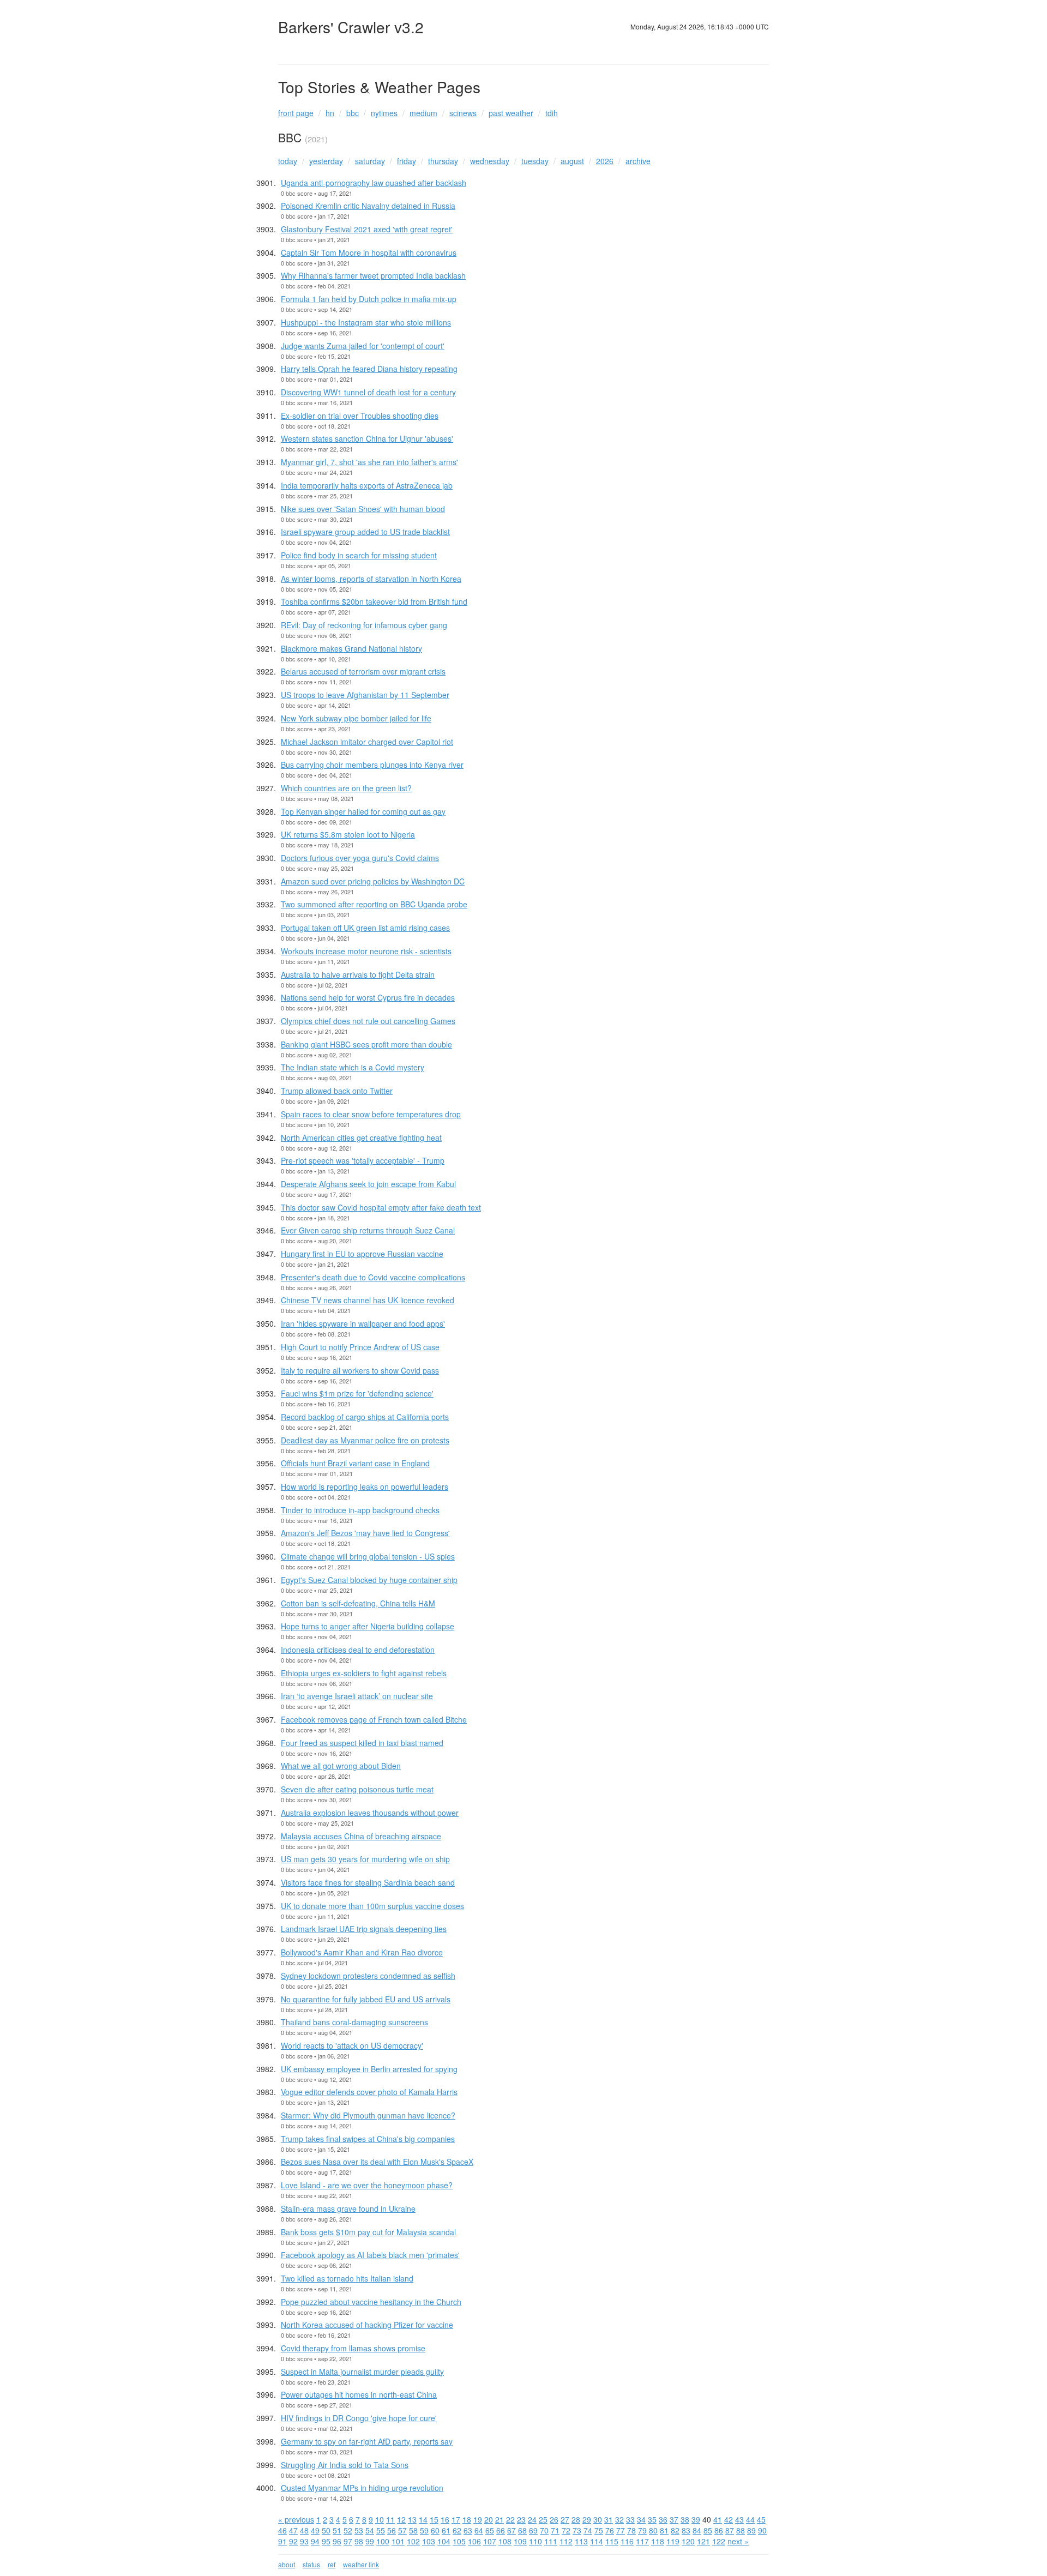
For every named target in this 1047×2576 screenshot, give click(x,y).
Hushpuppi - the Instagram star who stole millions (366, 322)
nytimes (384, 113)
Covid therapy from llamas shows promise (353, 2348)
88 (741, 2530)
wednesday (490, 161)
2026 (605, 161)
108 (505, 2541)
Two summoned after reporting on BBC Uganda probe (374, 904)
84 (697, 2530)
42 (729, 2519)
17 (456, 2519)
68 (522, 2530)
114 (597, 2541)
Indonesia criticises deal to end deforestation (358, 1650)
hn (330, 113)
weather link (361, 2564)
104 (444, 2541)
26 (554, 2519)
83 (686, 2530)
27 (565, 2519)
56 (392, 2530)
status (311, 2564)
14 (423, 2519)
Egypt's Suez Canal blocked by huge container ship (369, 1580)
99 (370, 2541)
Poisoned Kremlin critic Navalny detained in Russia (368, 206)
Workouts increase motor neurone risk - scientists (366, 951)
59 (424, 2530)
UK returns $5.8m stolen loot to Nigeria (348, 834)
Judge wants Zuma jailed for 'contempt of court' (363, 346)
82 (675, 2530)
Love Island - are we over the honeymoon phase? (367, 2185)
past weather (511, 113)
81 (664, 2530)
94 (315, 2541)
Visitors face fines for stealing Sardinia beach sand (368, 1882)
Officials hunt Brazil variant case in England (355, 1463)
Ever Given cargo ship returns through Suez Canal (368, 1230)
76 (610, 2530)
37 (674, 2519)
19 (478, 2519)
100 (383, 2541)
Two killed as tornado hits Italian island (347, 2278)
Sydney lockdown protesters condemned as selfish (368, 1976)
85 (708, 2530)
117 (642, 2541)
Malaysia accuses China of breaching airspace (361, 1836)
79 (642, 2530)
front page (296, 113)
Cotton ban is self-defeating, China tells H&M (358, 1603)
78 (631, 2530)
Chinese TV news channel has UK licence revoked (368, 1300)
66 (501, 2530)
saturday (370, 161)
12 (401, 2519)
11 (390, 2519)
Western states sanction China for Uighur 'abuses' (367, 438)
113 (581, 2541)
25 (543, 2519)
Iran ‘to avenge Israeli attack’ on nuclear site (357, 1696)
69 (533, 2530)
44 (750, 2519)
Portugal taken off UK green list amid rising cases (365, 928)
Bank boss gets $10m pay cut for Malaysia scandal (368, 2232)
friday (407, 161)
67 (512, 2530)
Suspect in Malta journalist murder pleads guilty (362, 2372)
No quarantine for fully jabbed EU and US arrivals (366, 1999)
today (288, 161)
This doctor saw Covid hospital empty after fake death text (381, 1207)
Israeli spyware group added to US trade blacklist (365, 532)
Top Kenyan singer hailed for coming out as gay (363, 811)
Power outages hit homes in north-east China (359, 2394)
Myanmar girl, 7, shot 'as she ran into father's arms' (369, 462)
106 (474, 2541)
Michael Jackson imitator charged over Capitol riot (367, 742)
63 (468, 2530)
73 (577, 2530)
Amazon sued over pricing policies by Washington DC (373, 881)
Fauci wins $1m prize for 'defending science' (357, 1393)
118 (658, 2541)
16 (445, 2519)
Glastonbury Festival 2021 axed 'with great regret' (367, 229)
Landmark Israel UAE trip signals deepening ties (364, 1929)
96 (337, 2541)
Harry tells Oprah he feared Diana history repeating (369, 369)
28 (576, 2519)
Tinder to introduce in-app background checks (360, 1510)
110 (535, 2541)
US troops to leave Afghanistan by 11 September (365, 695)
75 (599, 2530)
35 (652, 2519)
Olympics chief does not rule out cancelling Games (368, 1021)
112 (566, 2541)
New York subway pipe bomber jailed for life (356, 718)
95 (326, 2541)
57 (402, 2530)
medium (423, 113)
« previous (296, 2519)
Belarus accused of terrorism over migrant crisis (363, 671)
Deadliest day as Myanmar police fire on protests (365, 1440)
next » (738, 2541)
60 (435, 2530)
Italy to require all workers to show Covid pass (360, 1370)
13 (412, 2519)
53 (359, 2530)
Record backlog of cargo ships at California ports (365, 1417)
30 (598, 2519)
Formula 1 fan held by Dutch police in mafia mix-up (369, 299)
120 (688, 2541)
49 (315, 2530)
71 (555, 2530)
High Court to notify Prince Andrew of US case (360, 1347)
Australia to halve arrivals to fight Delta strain (358, 974)
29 (587, 2519)
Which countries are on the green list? (346, 788)
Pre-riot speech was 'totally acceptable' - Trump (363, 1160)
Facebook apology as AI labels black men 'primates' (370, 2255)
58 (413, 2530)
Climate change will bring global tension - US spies (368, 1556)
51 (337, 2530)
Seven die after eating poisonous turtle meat (357, 1789)
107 (490, 2541)
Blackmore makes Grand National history (351, 648)
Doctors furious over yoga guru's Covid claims (360, 858)
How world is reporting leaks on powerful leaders (365, 1486)
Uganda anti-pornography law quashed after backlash (374, 183)
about (287, 2564)
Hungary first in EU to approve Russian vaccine (362, 1254)
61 (446, 2530)
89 (751, 2530)
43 (739, 2519)
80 (653, 2530)
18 (467, 2519)
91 (282, 2541)
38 (685, 2519)
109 (520, 2541)
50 (326, 2530)
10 (380, 2519)
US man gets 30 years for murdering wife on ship (365, 1859)
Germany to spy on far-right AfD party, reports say (367, 2441)
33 (630, 2519)
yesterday (326, 161)
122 (719, 2541)
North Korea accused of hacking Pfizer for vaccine (367, 2325)
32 (619, 2519)
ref (332, 2564)
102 (413, 2541)
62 (457, 2530)
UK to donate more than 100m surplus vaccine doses (372, 1906)
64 (479, 2530)
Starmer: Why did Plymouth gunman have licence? (368, 2115)
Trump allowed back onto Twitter (337, 1091)
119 (673, 2541)
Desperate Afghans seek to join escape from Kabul (368, 1184)
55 (381, 2530)
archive (638, 161)
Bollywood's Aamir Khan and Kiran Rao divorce (362, 1952)
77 (621, 2530)
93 (304, 2541)
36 (663, 2519)
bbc (353, 113)
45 (761, 2519)
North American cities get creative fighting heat (361, 1137)
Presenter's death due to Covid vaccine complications (373, 1277)
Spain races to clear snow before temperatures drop (371, 1114)
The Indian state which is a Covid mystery (353, 1067)
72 (566, 2530)
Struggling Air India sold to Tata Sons (345, 2465)
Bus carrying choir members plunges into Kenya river (372, 765)
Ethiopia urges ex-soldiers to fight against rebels (364, 1673)
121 (703, 2541)
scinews (463, 113)
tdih (552, 113)
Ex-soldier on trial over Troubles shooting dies (360, 416)
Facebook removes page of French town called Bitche (374, 1719)
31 (609, 2519)
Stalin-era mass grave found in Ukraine (348, 2208)
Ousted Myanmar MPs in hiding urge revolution (362, 2488)
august (572, 161)
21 (500, 2519)
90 (762, 2530)
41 (718, 2519)
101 (398, 2541)
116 (627, 2541)
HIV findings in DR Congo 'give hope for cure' (359, 2418)
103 (429, 2541)
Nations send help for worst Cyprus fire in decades (368, 997)
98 (359, 2541)
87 (730, 2530)
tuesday (535, 161)
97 (348, 2541)
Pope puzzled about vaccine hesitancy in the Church (371, 2302)
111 (551, 2541)
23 (521, 2519)
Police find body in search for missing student (359, 555)
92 (293, 2541)
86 (719, 2530)
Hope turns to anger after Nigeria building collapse (368, 1626)
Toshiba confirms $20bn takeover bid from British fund (374, 601)
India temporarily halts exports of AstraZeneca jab (367, 485)
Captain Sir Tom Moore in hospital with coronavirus (369, 252)
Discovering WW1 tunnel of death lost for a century (368, 392)
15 (434, 2519)
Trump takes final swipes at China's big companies (368, 2139)
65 (490, 2530)
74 (588, 2530)
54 (370, 2530)
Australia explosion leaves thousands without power (370, 1813)
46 (282, 2530)
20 (489, 2519)
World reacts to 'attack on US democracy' (352, 2045)
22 (510, 2519)
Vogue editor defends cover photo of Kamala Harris (369, 2092)
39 (696, 2519)
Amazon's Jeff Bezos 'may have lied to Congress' (365, 1533)
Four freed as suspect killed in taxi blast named (362, 1743)
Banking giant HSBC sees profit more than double (366, 1044)
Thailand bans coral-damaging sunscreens (354, 2022)
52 (348, 2530)
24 (532, 2519)
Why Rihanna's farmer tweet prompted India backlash (373, 275)
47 (293, 2530)
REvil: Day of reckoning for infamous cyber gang (364, 625)
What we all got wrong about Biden (341, 1766)
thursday (443, 161)
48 (304, 2530)
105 (459, 2541)
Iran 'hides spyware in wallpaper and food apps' (363, 1323)
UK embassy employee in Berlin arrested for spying (369, 2069)
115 (612, 2541)
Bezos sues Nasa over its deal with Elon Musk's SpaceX (377, 2162)
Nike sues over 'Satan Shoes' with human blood (363, 509)
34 (641, 2519)
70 (544, 2530)
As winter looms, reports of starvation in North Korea (371, 579)
